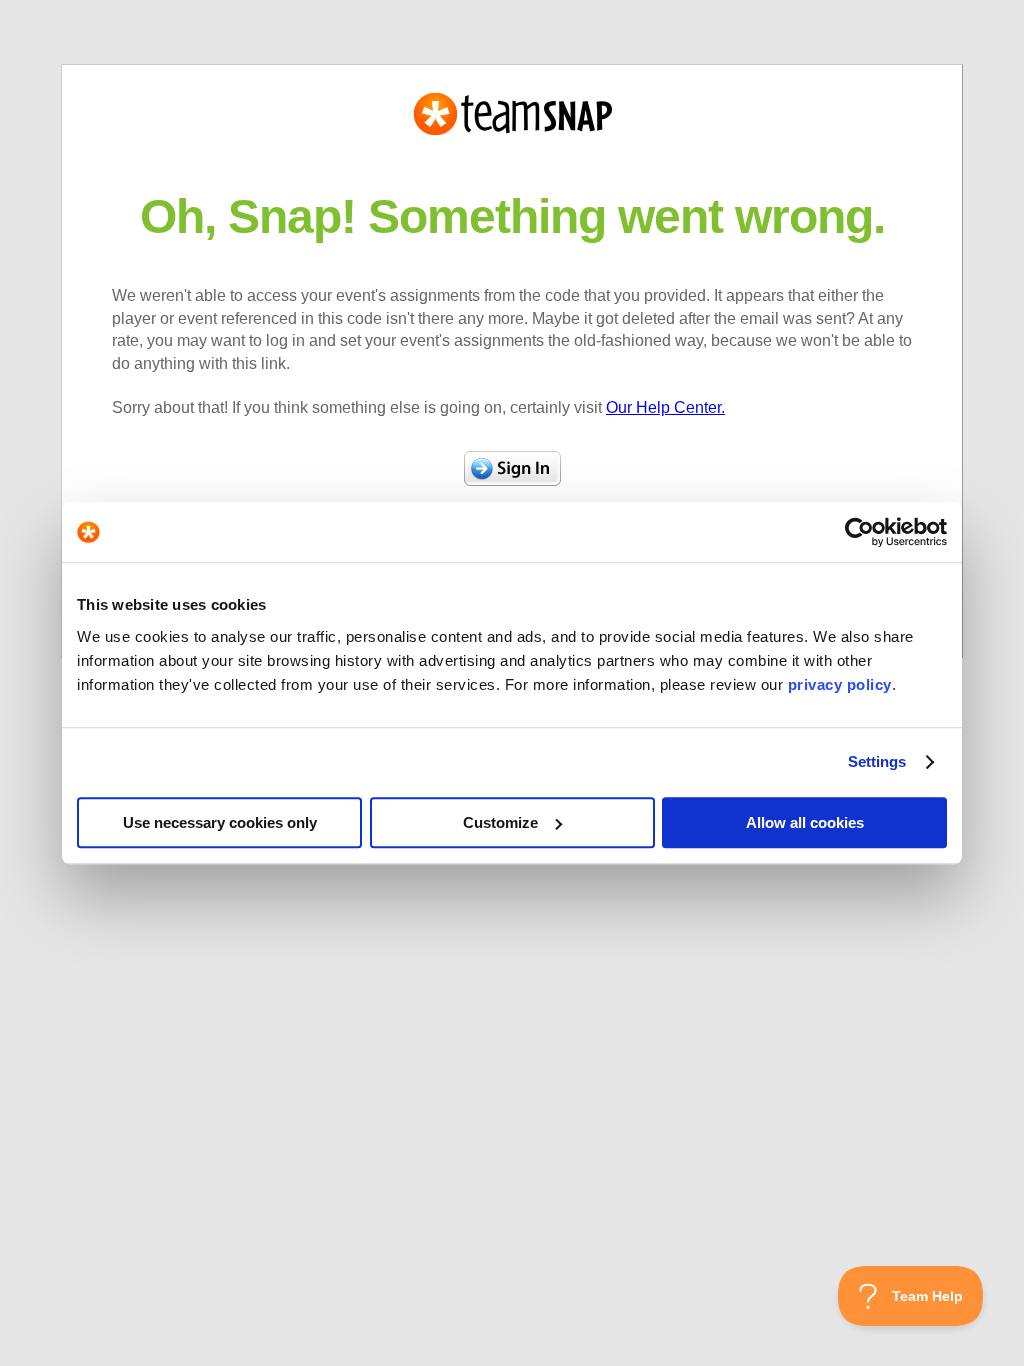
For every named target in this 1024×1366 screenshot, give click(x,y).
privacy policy (840, 684)
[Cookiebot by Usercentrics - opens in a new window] (859, 532)
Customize (500, 822)
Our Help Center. (665, 407)
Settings (877, 761)
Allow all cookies (805, 822)
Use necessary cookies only (220, 822)
